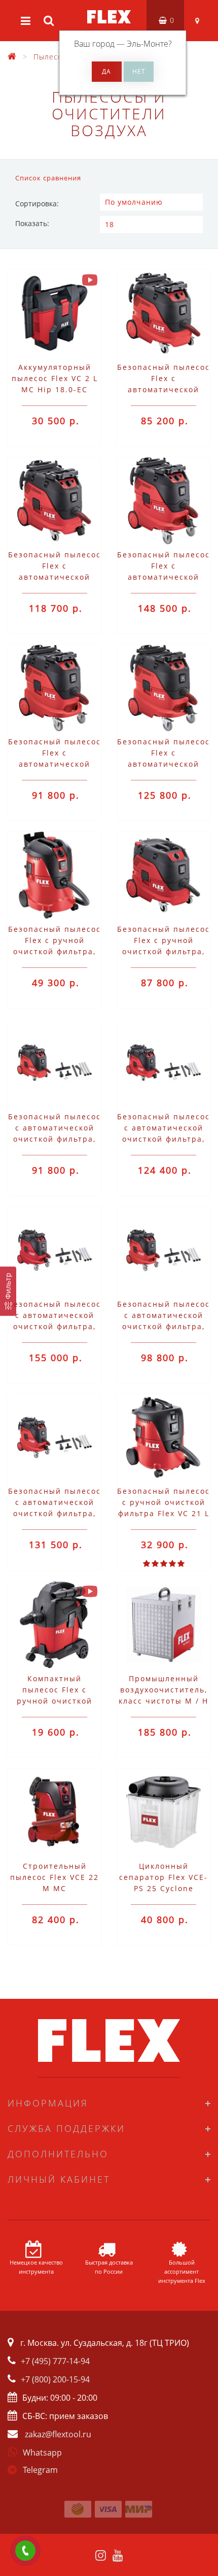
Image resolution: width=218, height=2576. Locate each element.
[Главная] (12, 57)
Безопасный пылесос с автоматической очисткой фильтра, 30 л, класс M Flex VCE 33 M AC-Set (163, 1139)
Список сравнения (48, 178)
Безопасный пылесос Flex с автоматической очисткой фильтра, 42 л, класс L (55, 764)
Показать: (32, 223)
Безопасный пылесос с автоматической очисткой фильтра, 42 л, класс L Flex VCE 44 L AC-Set (163, 1326)
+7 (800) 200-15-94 (55, 2379)
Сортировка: (37, 203)
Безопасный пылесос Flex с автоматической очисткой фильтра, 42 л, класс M (163, 764)
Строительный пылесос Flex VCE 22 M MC (55, 1877)
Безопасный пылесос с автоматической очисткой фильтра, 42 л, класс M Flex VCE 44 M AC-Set (55, 1513)
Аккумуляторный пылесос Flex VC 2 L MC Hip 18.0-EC (55, 378)
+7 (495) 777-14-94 (55, 2361)
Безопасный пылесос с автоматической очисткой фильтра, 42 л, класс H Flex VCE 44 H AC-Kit (55, 1326)
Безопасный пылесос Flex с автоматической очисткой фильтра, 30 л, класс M (55, 577)
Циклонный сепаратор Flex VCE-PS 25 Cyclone (163, 1877)
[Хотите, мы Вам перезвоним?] (25, 2551)
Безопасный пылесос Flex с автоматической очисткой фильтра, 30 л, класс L (163, 389)
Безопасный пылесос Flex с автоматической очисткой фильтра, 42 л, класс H (163, 577)
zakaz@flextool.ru (58, 2434)
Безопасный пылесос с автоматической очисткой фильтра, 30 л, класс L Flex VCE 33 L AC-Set (55, 1139)
